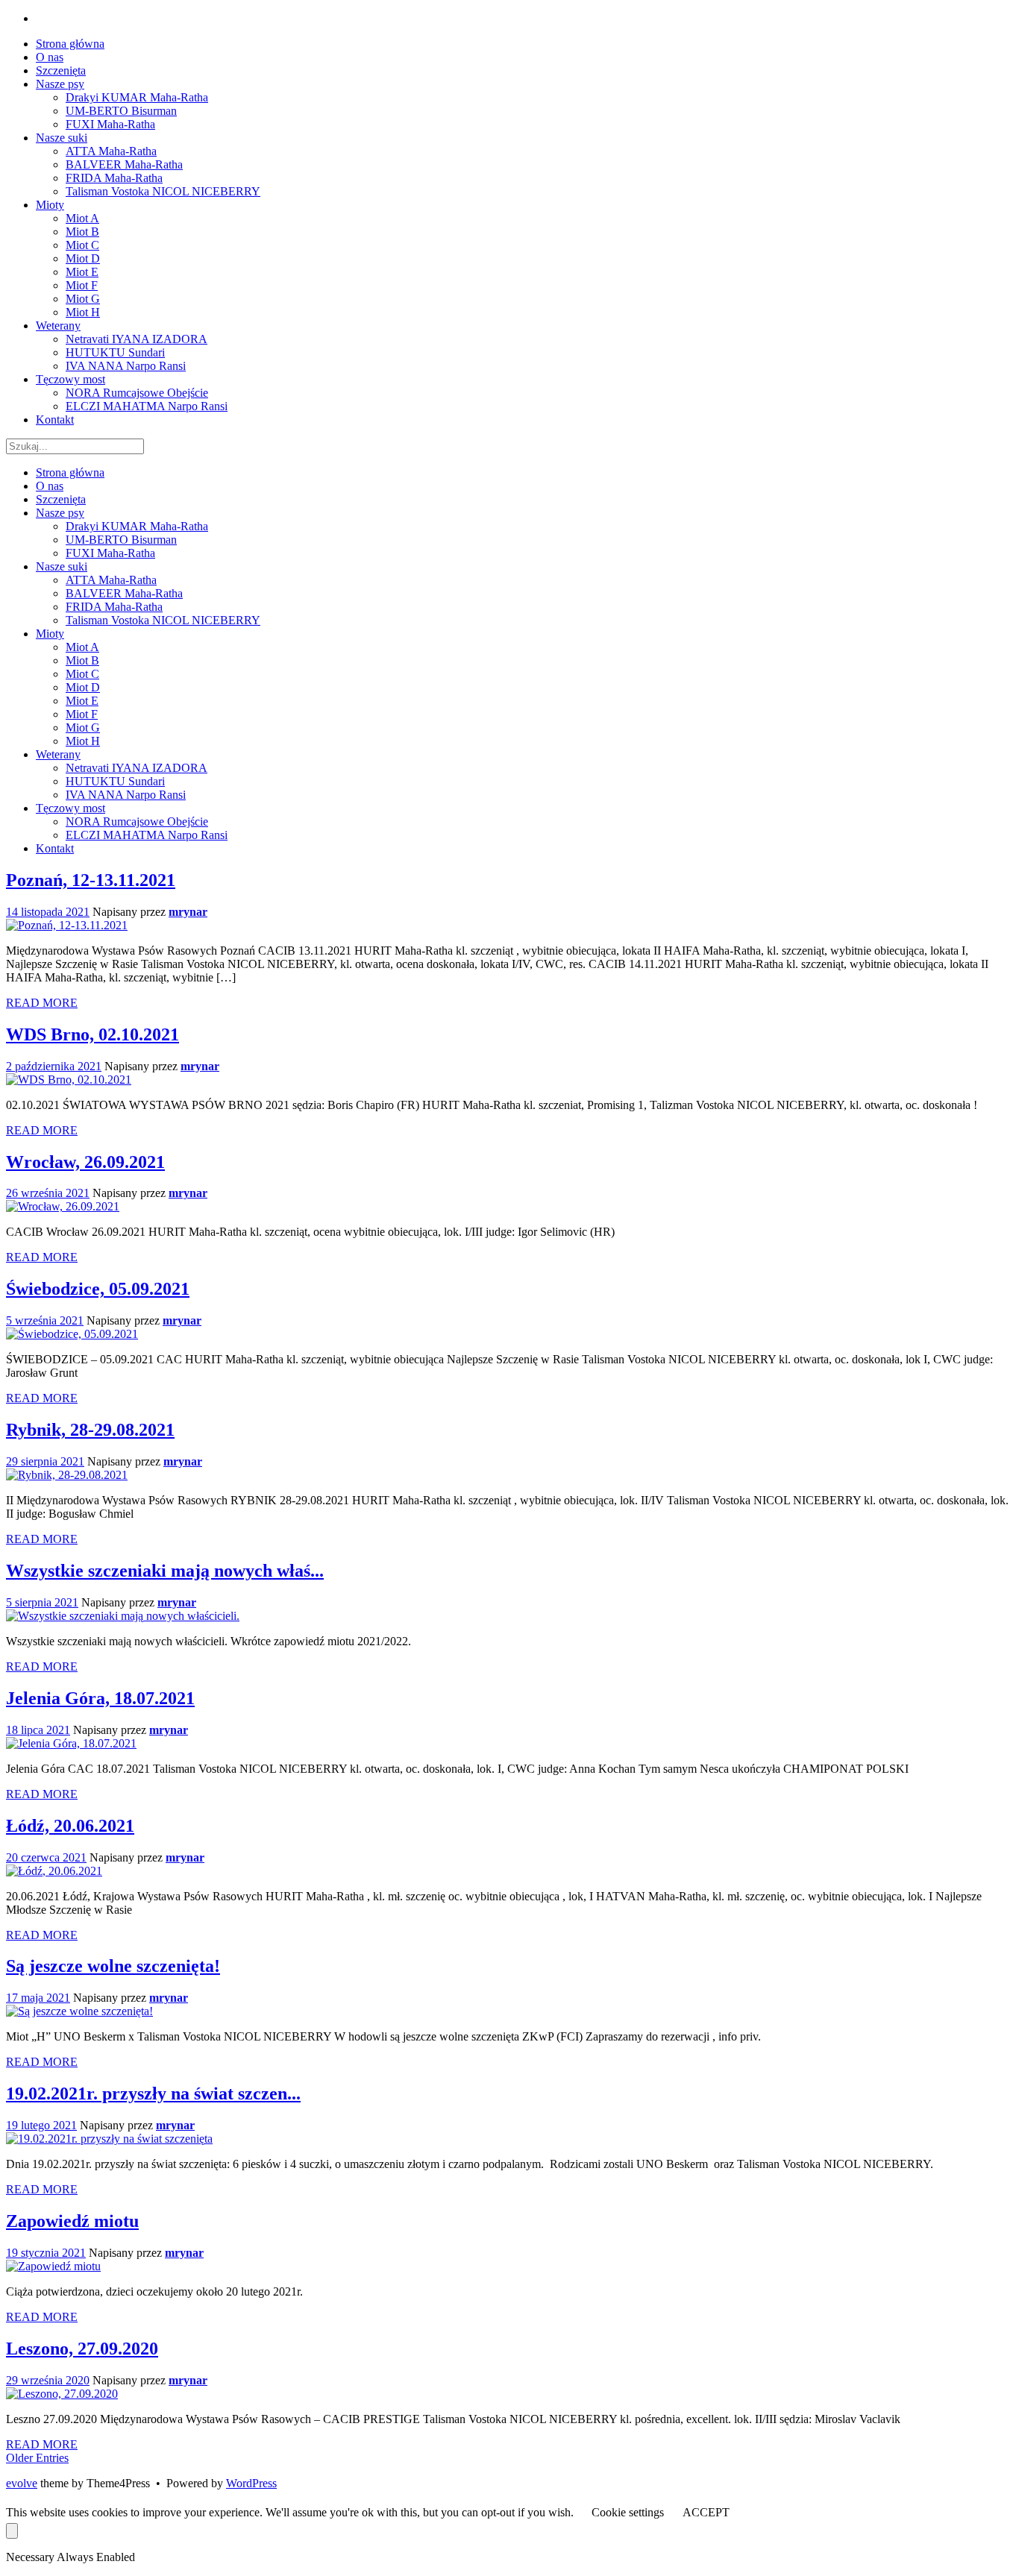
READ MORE (42, 1003)
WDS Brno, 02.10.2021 (93, 1034)
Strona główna (70, 472)
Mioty (50, 634)
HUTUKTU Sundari (115, 781)
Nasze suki (62, 566)
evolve (22, 2483)
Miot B (82, 660)
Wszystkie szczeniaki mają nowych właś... (165, 1571)
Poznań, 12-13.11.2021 (91, 880)
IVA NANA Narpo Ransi (126, 795)
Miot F (82, 714)
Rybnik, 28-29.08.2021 (90, 1430)
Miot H (83, 741)
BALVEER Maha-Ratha (124, 593)
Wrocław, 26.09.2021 (85, 1162)
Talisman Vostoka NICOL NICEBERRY (163, 620)
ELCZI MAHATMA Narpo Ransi (147, 835)
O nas (50, 486)
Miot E (82, 701)
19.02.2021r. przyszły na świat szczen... (153, 2093)
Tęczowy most (70, 808)
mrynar (188, 912)
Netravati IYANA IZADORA (137, 768)
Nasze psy (60, 513)
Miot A (82, 647)
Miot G (83, 728)
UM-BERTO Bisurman (121, 540)
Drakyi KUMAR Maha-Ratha (137, 526)
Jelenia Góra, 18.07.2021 (100, 1698)
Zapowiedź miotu (72, 2221)
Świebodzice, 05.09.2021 (98, 1289)
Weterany (58, 754)
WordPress (251, 2483)
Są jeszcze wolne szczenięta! (113, 1966)
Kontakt (55, 848)
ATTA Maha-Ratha (111, 580)
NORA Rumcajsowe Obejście (137, 822)
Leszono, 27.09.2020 (82, 2349)
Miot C (82, 674)
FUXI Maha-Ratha (110, 553)
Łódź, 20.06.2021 (70, 1826)
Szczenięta (61, 499)
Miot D (83, 687)
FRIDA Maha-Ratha (114, 607)
